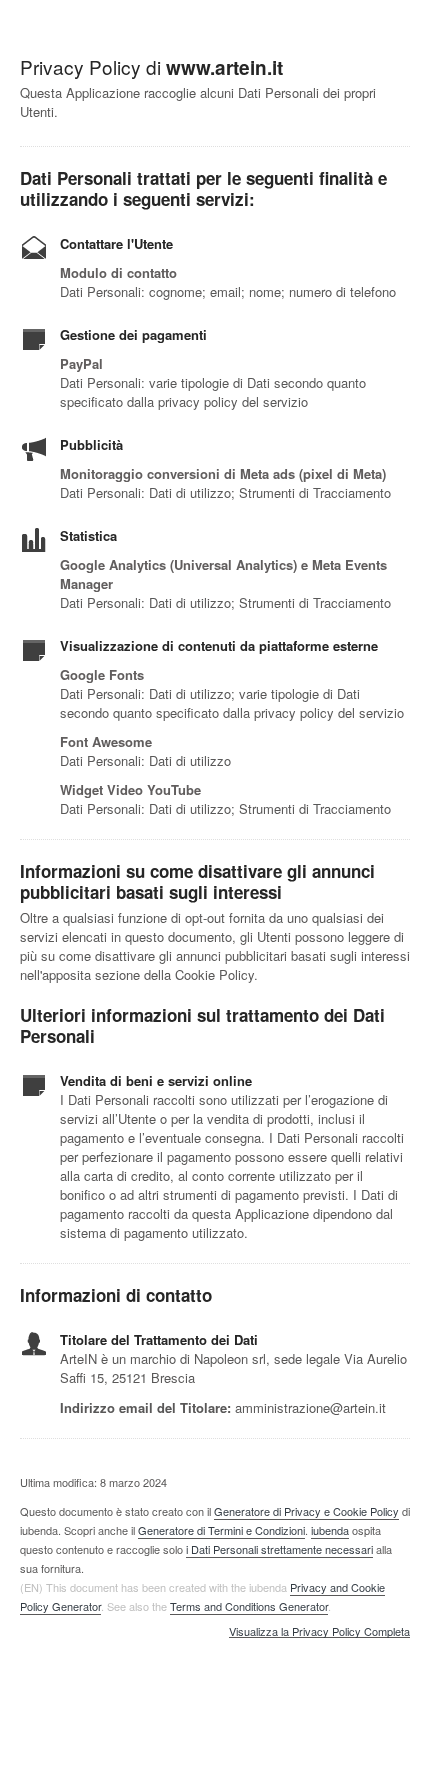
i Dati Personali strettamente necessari (279, 1549)
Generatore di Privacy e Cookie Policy (306, 1511)
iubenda (330, 1530)
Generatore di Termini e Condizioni (221, 1530)
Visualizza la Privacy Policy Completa (319, 1632)
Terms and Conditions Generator (249, 1606)
